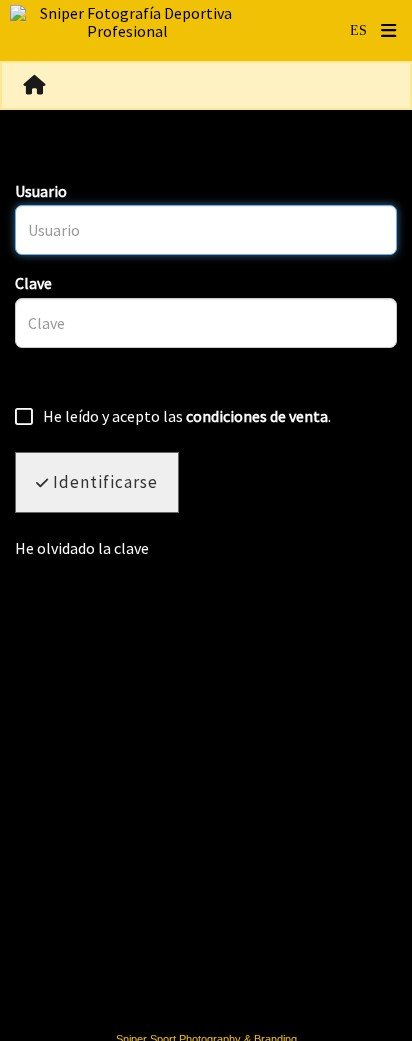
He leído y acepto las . (187, 417)
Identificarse (103, 482)
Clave (33, 283)
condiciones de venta (257, 416)
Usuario (41, 191)
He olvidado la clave (82, 548)
